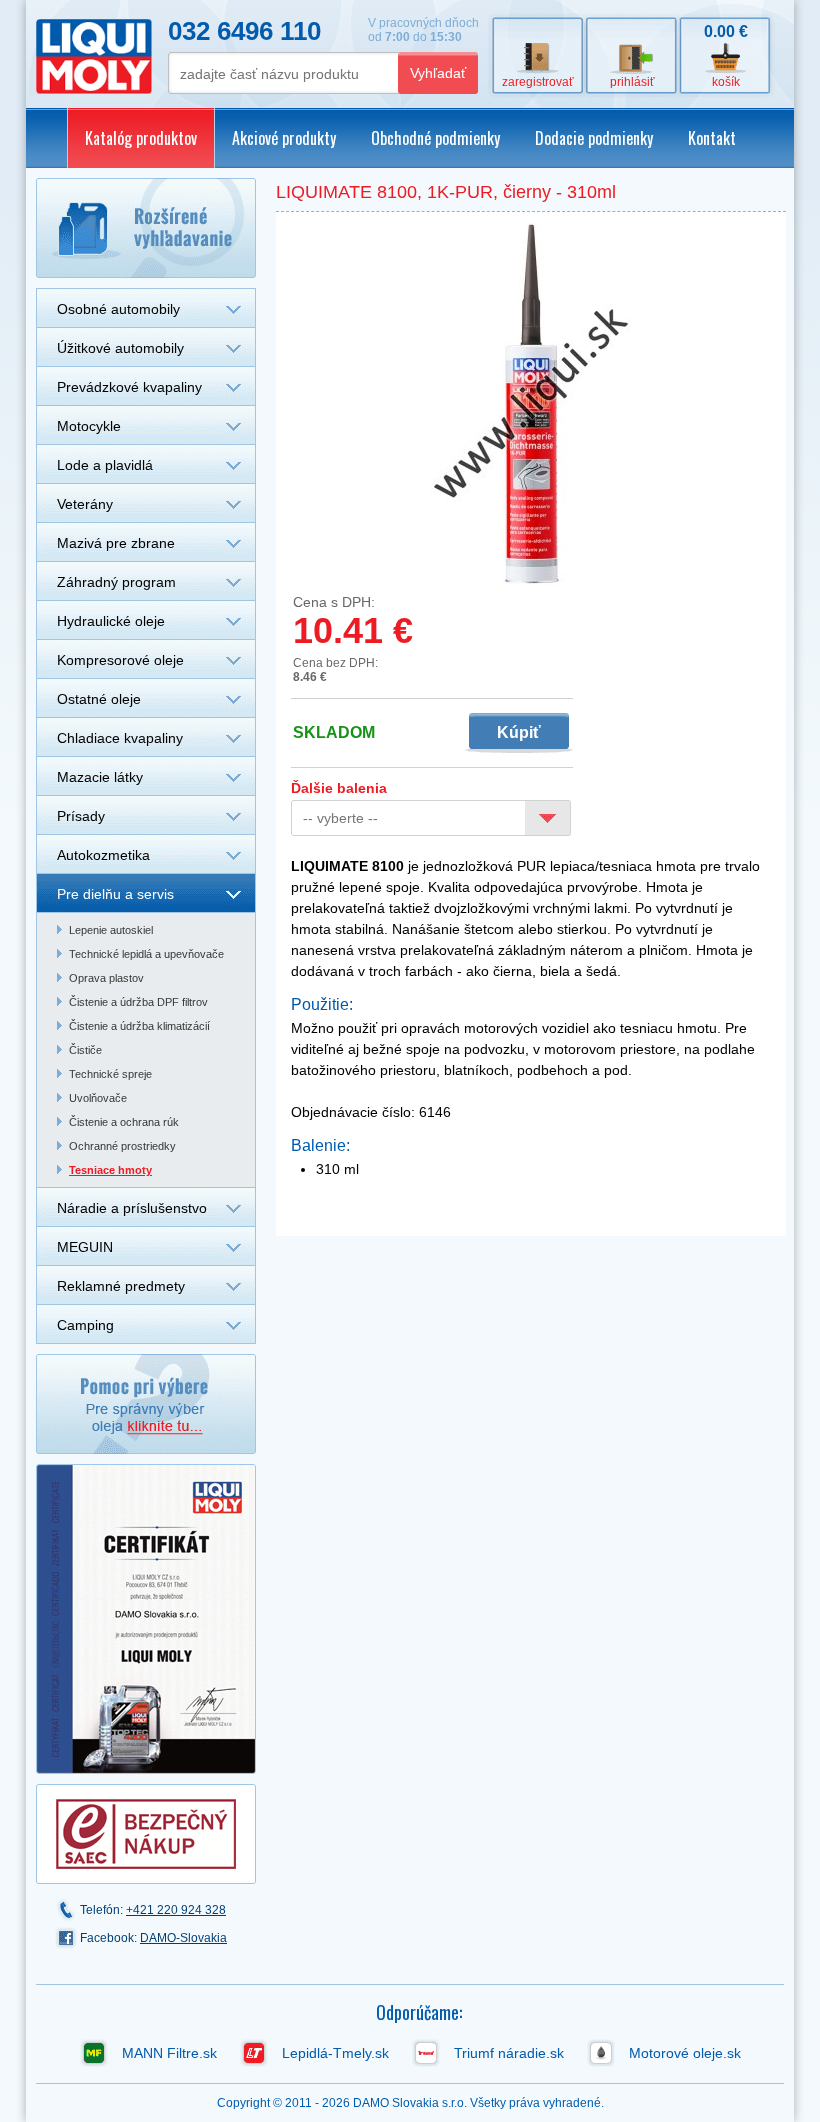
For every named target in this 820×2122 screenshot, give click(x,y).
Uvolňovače (98, 1098)
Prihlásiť (632, 82)
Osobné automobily (118, 309)
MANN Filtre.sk (169, 2053)
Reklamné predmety (121, 1286)
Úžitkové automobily (120, 348)
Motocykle (89, 426)
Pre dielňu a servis (115, 894)
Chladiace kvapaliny (120, 738)
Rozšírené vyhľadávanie (146, 228)
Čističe (85, 1050)
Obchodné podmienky (435, 138)
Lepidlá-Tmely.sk (335, 2053)
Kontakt (712, 138)
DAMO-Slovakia (183, 1938)
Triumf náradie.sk (509, 2053)
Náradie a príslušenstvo (132, 1208)
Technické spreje (110, 1074)
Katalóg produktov (141, 138)
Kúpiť (519, 732)
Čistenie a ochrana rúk (124, 1122)
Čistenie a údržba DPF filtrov (138, 1002)
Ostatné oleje (99, 699)
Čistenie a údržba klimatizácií (139, 1026)
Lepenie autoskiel (111, 930)
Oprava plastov (106, 978)
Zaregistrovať (538, 82)
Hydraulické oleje (111, 621)
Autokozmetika (103, 855)
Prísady (81, 816)
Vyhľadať (438, 73)
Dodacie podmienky (594, 138)
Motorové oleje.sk (685, 2053)
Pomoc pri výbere (146, 1404)
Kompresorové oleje (120, 660)
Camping (85, 1325)
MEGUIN (85, 1247)
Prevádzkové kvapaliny (129, 387)
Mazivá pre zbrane (116, 543)
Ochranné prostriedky (122, 1146)
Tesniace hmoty (110, 1170)
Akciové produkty (284, 138)
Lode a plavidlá (105, 465)
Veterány (85, 504)
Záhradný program (116, 582)
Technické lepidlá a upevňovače (146, 954)
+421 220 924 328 (176, 1910)
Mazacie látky (100, 777)
